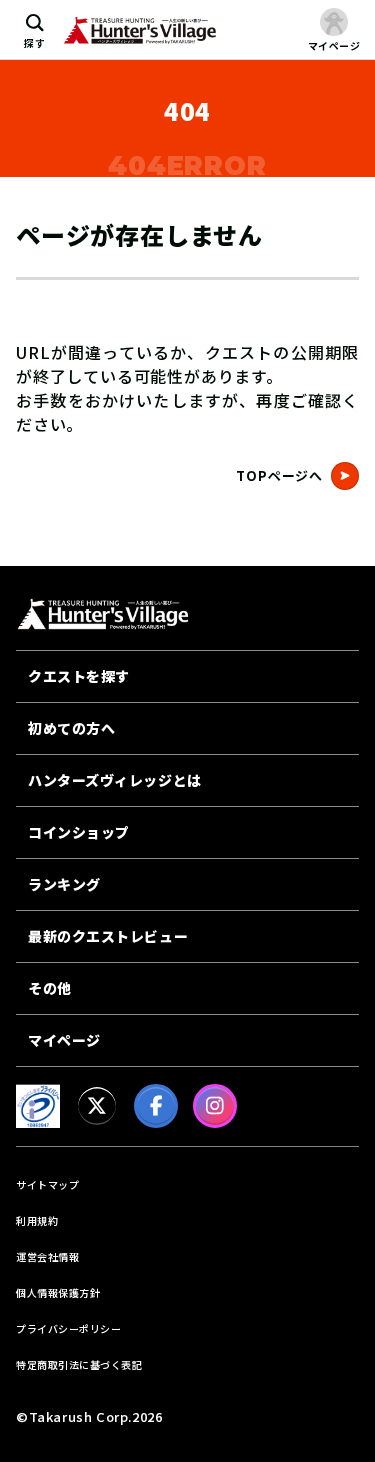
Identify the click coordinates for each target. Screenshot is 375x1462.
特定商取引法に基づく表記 (79, 1364)
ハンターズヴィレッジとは (115, 780)
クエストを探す (79, 676)
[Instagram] (215, 1106)
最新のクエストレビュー (108, 936)
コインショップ (79, 832)
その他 (50, 988)
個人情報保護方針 (58, 1292)
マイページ (64, 1040)
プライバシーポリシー (68, 1328)
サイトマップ (47, 1184)
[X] (97, 1106)
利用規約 (37, 1220)
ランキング (64, 884)
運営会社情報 (47, 1256)
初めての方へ (71, 728)
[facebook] (156, 1106)
